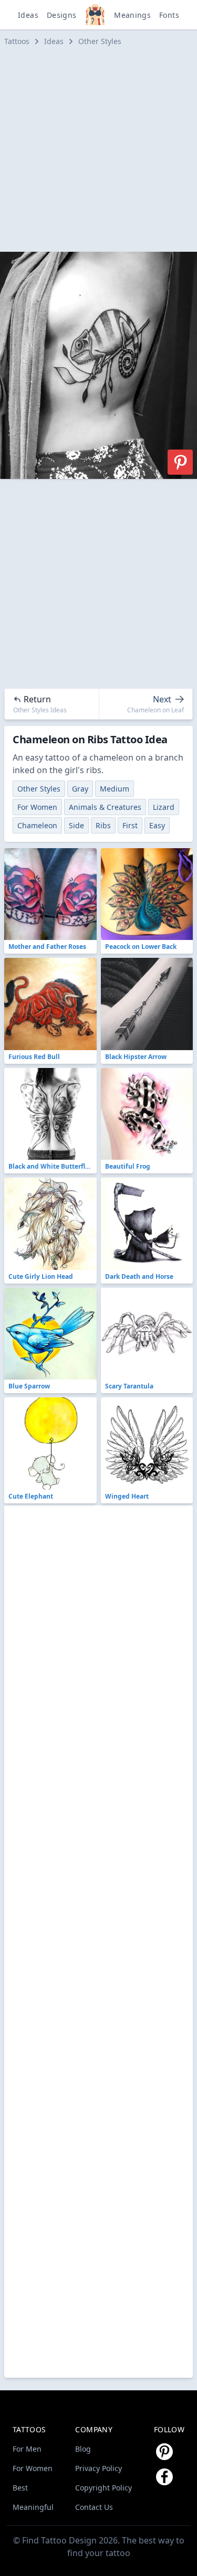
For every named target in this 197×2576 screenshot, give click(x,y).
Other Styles (100, 41)
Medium (115, 789)
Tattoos (17, 41)
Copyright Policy (103, 2488)
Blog (83, 2449)
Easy (157, 825)
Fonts (169, 15)
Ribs (103, 825)
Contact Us (94, 2507)
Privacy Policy (98, 2468)
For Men (27, 2449)
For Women (37, 807)
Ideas (28, 15)
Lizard (164, 807)
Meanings (132, 15)
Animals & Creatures (105, 807)
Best (20, 2488)
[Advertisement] (98, 149)
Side (76, 825)
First (130, 825)
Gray (80, 789)
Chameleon (37, 825)
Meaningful (33, 2507)
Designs (61, 15)
